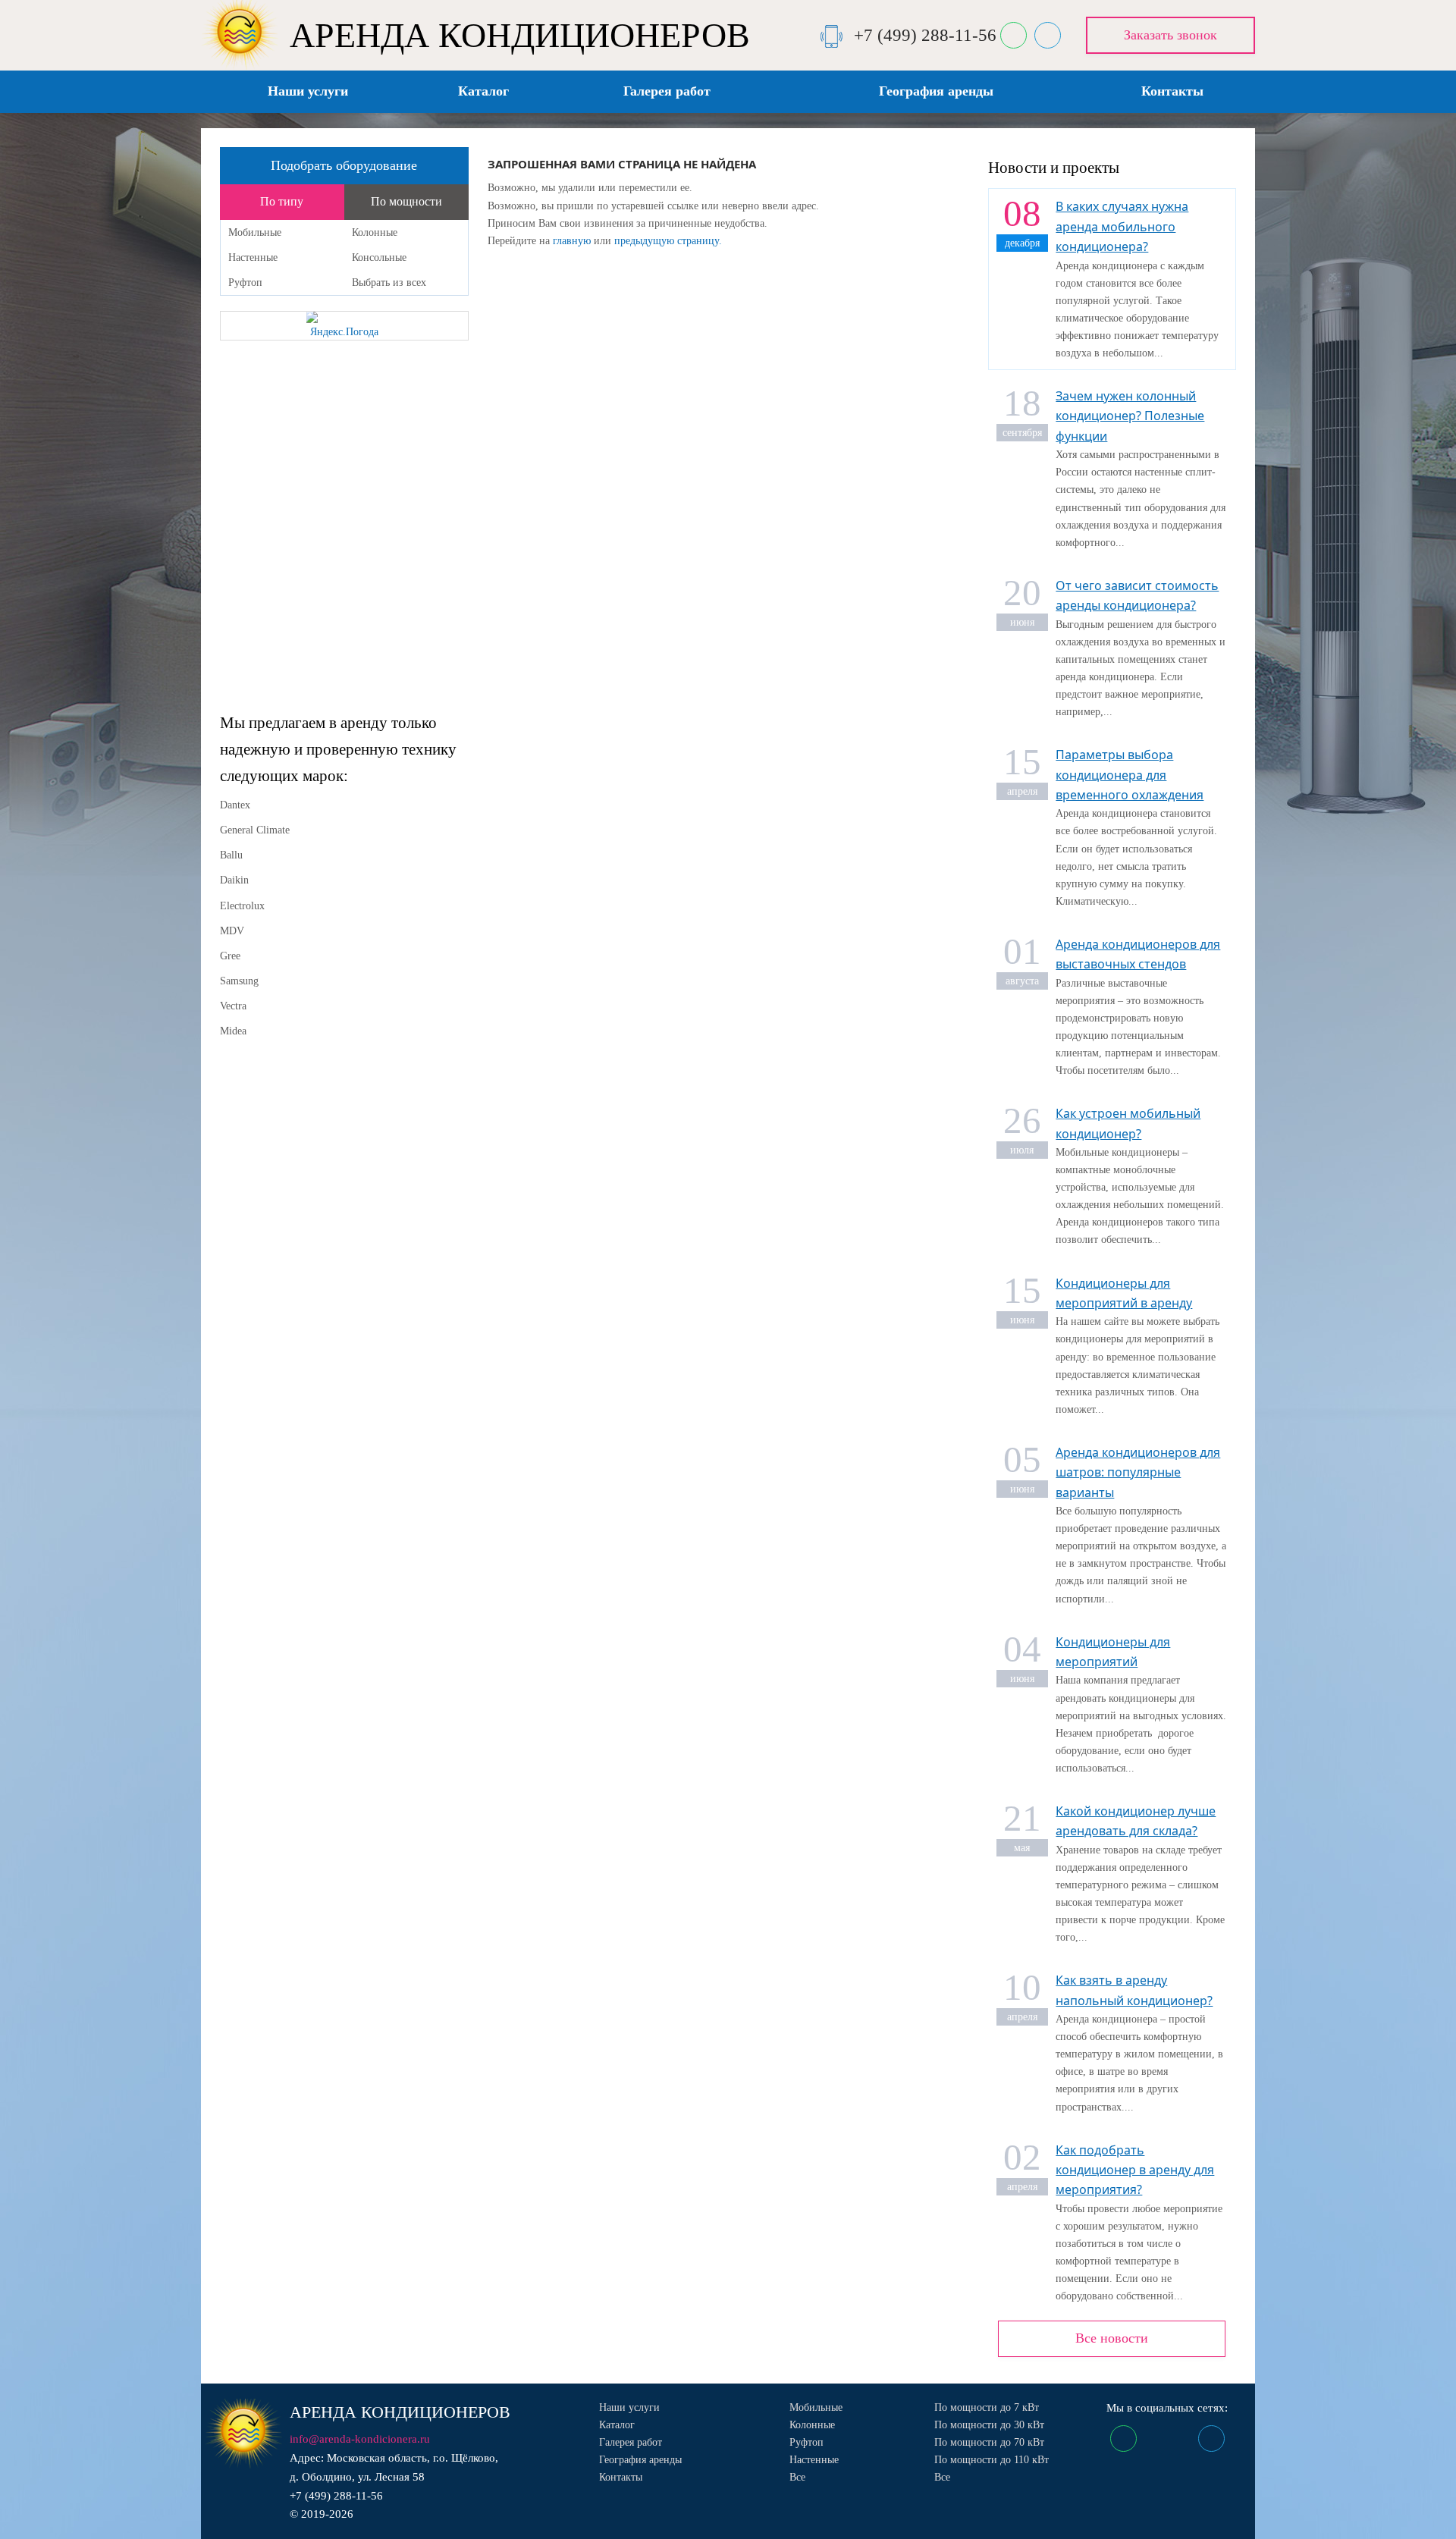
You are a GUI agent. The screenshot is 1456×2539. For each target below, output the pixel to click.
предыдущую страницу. (668, 241)
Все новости (1112, 2338)
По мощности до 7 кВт (987, 2407)
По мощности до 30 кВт (989, 2425)
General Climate (255, 830)
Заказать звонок (1170, 35)
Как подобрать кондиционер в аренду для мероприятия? (1135, 2170)
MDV (232, 931)
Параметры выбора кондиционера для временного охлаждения (1130, 775)
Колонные (375, 232)
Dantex (235, 805)
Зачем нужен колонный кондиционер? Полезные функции (1130, 416)
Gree (230, 956)
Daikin (234, 880)
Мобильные (255, 232)
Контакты (1172, 91)
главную (572, 241)
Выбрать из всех (389, 282)
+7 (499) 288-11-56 (925, 35)
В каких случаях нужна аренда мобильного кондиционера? (1122, 226)
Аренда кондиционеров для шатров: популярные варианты (1138, 1472)
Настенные (253, 257)
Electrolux (242, 906)
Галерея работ (667, 91)
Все (797, 2477)
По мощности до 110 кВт (992, 2460)
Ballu (231, 855)
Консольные (379, 257)
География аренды (936, 91)
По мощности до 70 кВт (989, 2442)
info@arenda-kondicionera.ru (360, 2439)
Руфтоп (245, 282)
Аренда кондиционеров (400, 2412)
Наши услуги (308, 91)
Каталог (483, 91)
